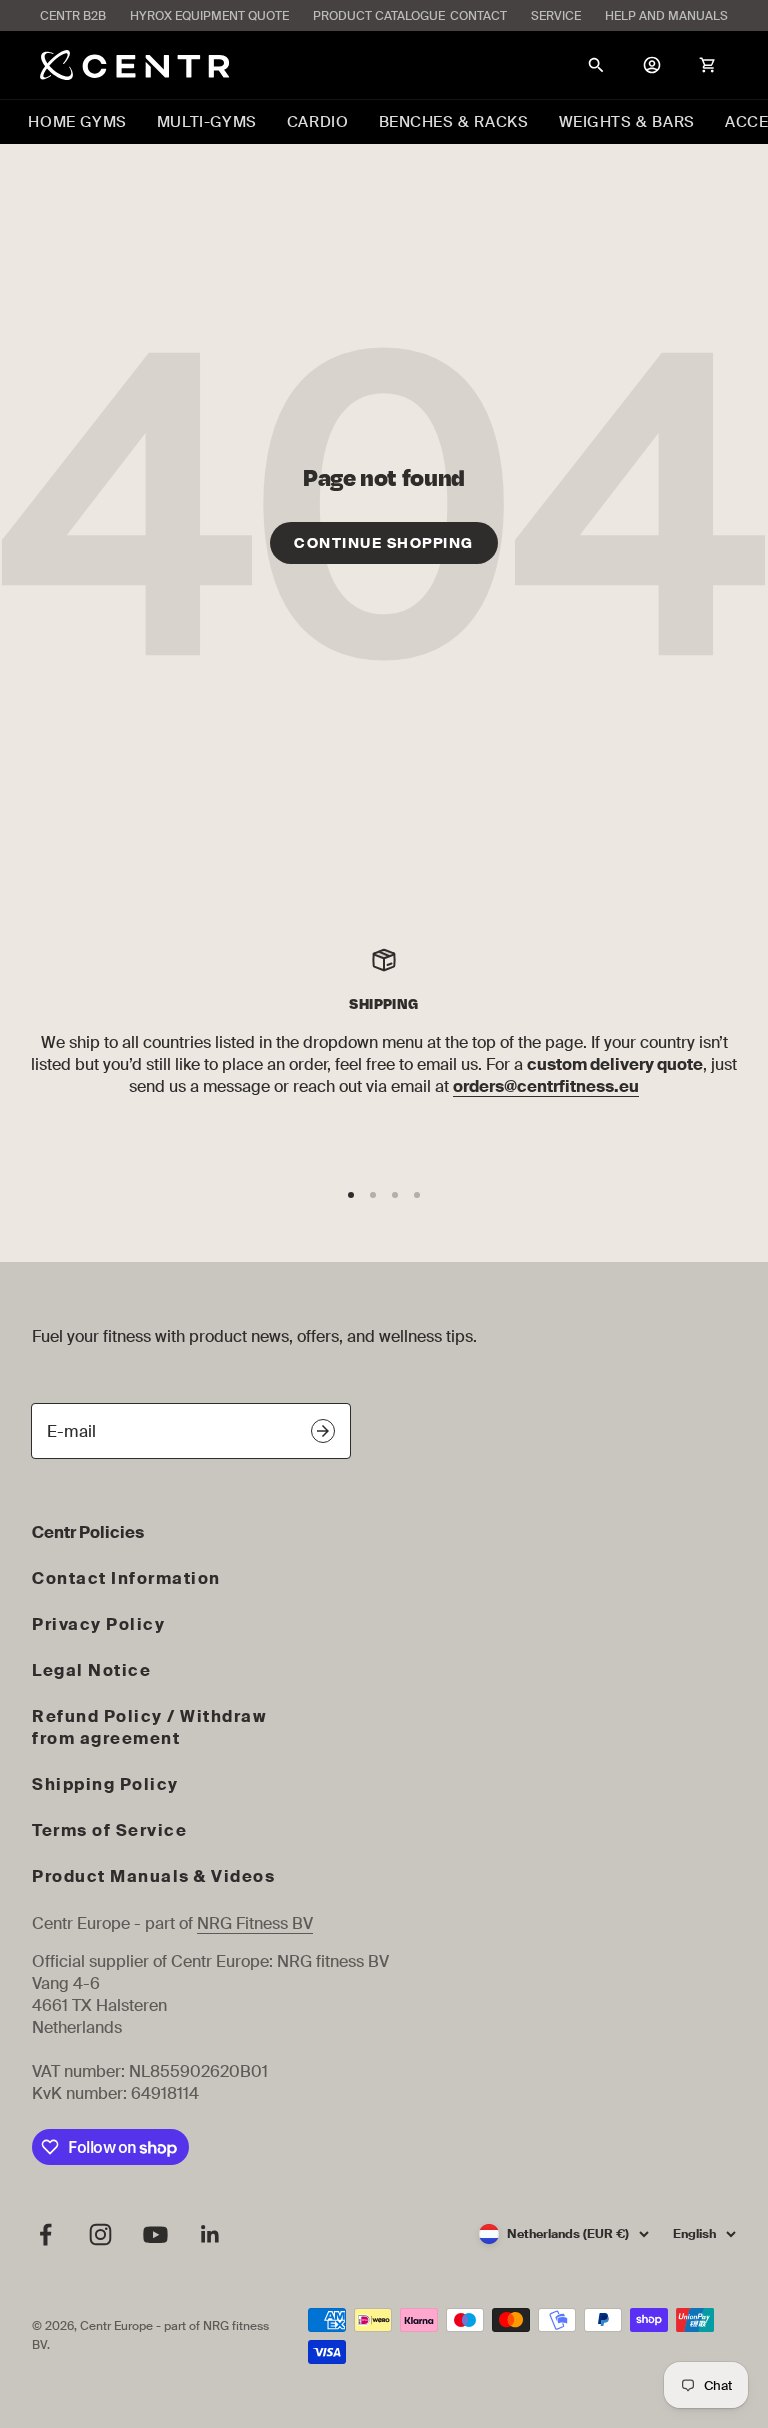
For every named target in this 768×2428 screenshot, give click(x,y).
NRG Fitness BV (255, 1923)
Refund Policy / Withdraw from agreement (149, 1727)
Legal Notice (91, 1670)
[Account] (652, 65)
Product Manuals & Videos (153, 1876)
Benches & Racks (454, 122)
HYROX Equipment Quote (209, 16)
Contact (478, 16)
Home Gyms (77, 122)
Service (556, 16)
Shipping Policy (105, 1784)
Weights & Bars (627, 122)
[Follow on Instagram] (100, 2234)
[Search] (596, 65)
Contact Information (126, 1578)
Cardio (318, 122)
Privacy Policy (98, 1624)
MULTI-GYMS (207, 122)
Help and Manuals (666, 16)
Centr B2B (73, 16)
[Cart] (708, 65)
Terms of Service (109, 1830)
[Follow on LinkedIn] (210, 2234)
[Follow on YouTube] (155, 2234)
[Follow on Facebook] (45, 2234)
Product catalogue (379, 16)
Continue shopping (384, 543)
